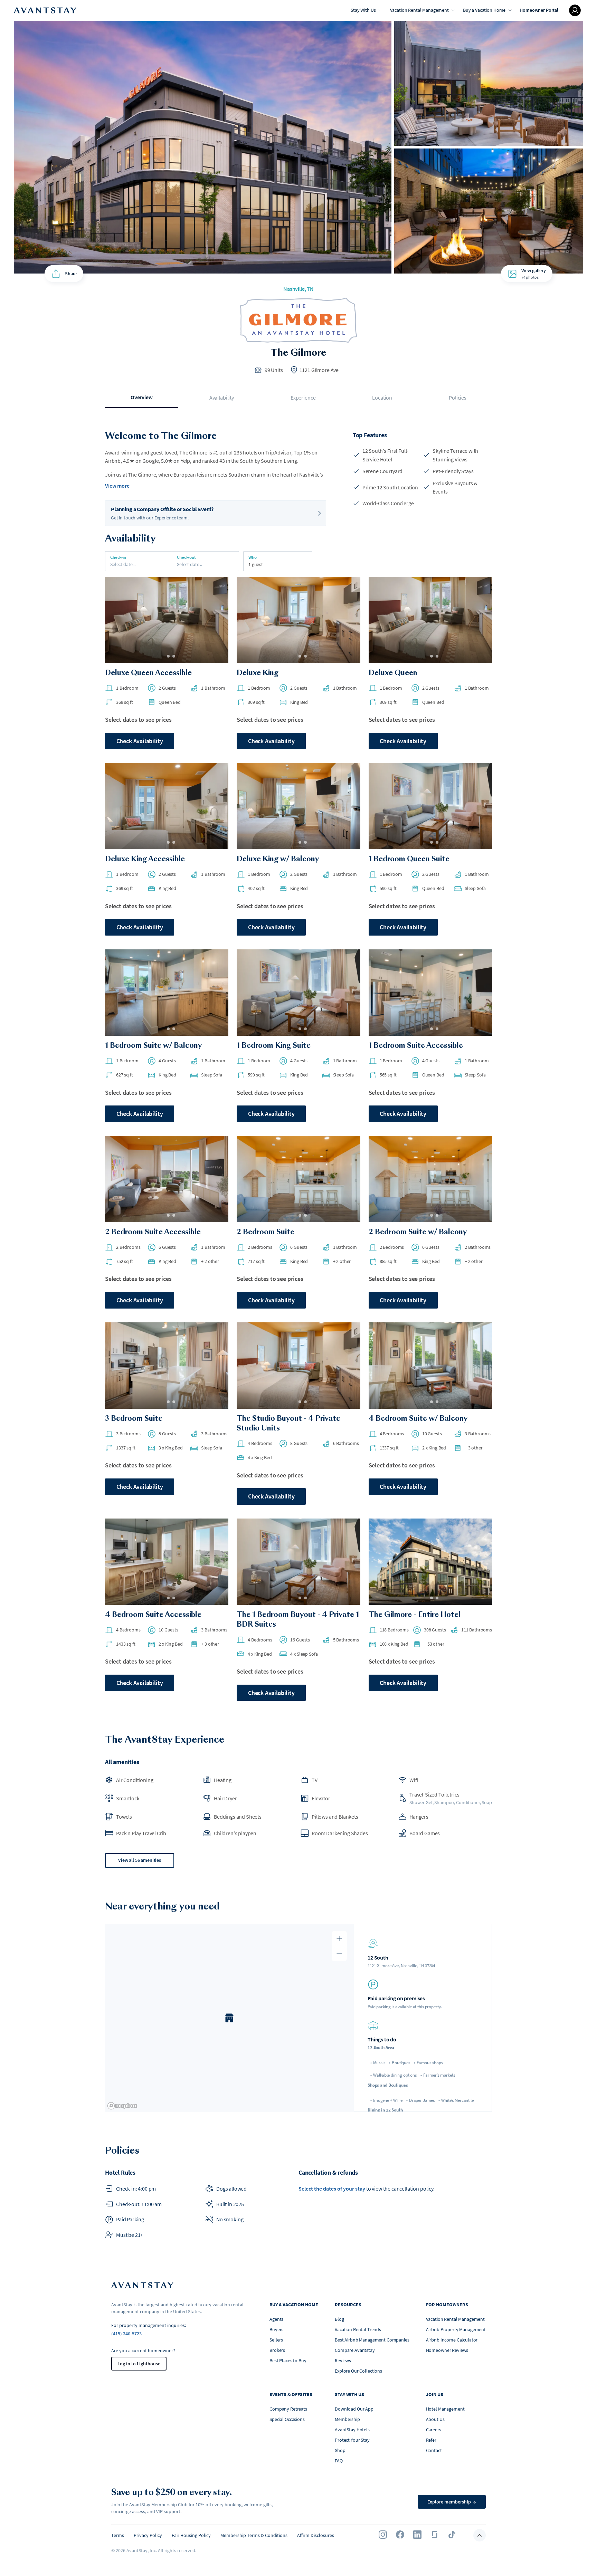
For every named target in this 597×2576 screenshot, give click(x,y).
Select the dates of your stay (332, 2189)
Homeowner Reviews (447, 2350)
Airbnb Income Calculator (452, 2340)
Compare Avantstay (355, 2350)
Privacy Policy (148, 2535)
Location (382, 398)
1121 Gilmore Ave (319, 370)
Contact (434, 2450)
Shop (340, 2450)
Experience (303, 398)
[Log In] (575, 10)
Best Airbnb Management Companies (372, 2340)
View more (117, 486)
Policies (458, 398)
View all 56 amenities (140, 1860)
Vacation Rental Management (419, 10)
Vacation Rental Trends (358, 2329)
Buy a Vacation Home (484, 10)
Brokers (277, 2350)
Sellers (276, 2340)
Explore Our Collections (358, 2371)
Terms (118, 2535)
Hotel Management (445, 2409)
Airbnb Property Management (456, 2329)
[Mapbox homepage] (122, 2106)
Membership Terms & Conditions (254, 2535)
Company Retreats (288, 2409)
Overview (142, 397)
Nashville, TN (298, 289)
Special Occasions (287, 2419)
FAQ (339, 2461)
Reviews (343, 2360)
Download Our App (354, 2409)
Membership (347, 2419)
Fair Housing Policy (191, 2535)
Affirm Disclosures (316, 2535)
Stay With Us (363, 10)
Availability (222, 398)
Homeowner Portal (539, 10)
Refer (431, 2440)
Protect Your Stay (352, 2440)
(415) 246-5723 (126, 2334)
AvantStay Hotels (352, 2430)
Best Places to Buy (288, 2360)
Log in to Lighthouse (139, 2364)
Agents (276, 2319)
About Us (435, 2419)
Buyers (276, 2329)
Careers (434, 2430)
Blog (339, 2319)
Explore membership (452, 2502)
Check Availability (140, 741)
